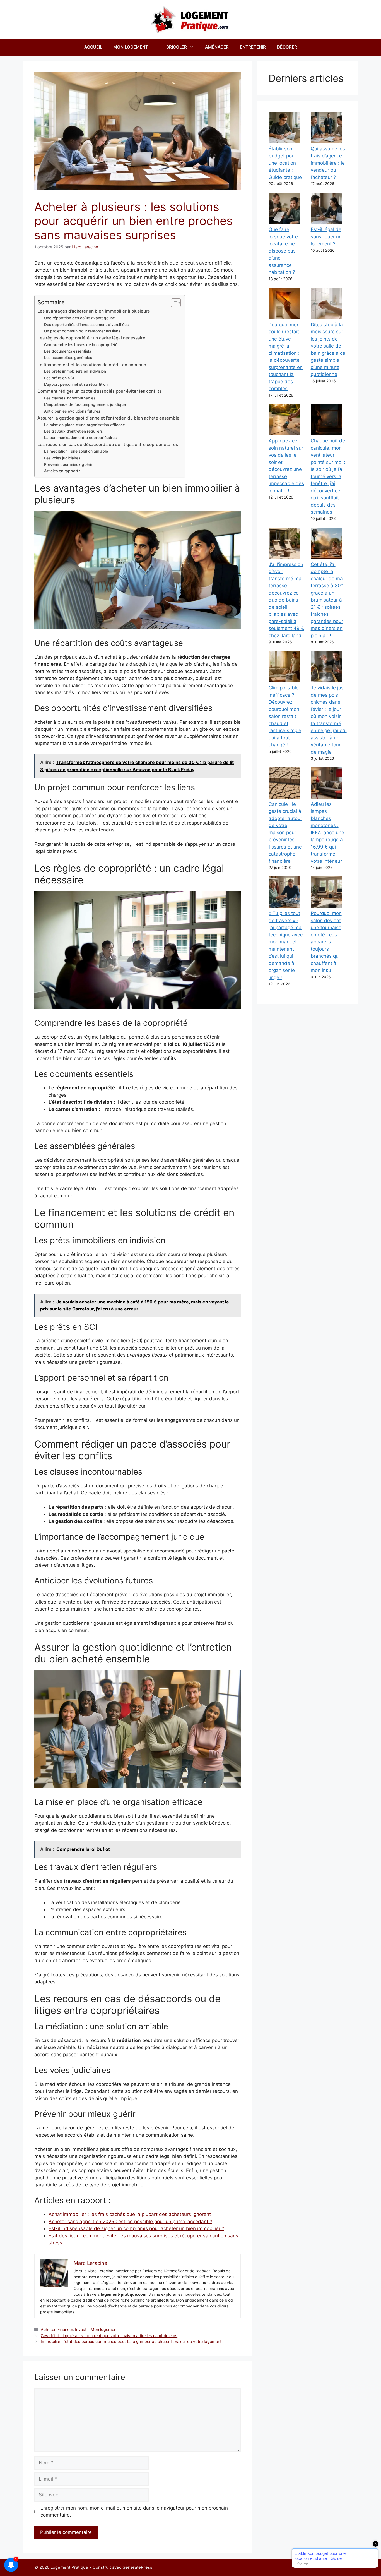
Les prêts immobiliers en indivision (75, 371)
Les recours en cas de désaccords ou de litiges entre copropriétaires (108, 444)
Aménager (217, 47)
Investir (82, 2329)
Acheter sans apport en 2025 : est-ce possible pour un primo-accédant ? (130, 2222)
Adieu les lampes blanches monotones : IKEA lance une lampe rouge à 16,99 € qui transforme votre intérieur (327, 833)
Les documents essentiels (67, 351)
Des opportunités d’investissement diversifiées (86, 325)
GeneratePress (137, 2567)
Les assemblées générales (68, 358)
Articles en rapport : (62, 471)
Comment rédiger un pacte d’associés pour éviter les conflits (99, 391)
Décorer (287, 47)
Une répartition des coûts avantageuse (79, 318)
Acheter (48, 2329)
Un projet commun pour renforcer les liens (82, 331)
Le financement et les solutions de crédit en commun (92, 365)
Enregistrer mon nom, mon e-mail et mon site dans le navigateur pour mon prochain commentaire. (134, 2512)
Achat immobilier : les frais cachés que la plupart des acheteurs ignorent (130, 2214)
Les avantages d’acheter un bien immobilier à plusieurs (94, 311)
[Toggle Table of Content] (173, 303)
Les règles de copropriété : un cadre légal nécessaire (91, 338)
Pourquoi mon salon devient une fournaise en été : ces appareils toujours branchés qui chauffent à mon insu (326, 942)
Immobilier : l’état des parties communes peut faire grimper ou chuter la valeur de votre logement (131, 2341)
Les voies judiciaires (62, 458)
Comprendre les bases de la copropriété (81, 345)
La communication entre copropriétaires (80, 438)
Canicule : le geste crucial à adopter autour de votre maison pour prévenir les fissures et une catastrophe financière (285, 833)
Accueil (93, 47)
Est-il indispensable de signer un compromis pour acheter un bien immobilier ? (136, 2228)
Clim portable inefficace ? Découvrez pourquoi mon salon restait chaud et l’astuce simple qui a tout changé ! (285, 716)
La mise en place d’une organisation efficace (85, 425)
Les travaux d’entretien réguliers (73, 431)
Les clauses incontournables (70, 398)
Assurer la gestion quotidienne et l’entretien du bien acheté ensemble (108, 418)
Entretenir (253, 47)
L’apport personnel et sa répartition (76, 384)
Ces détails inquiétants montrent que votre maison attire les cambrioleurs (109, 2336)
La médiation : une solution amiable (76, 451)
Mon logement (131, 47)
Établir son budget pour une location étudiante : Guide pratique (285, 163)
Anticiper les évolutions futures (72, 411)
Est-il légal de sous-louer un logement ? (326, 237)
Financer (65, 2329)
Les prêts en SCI (59, 378)
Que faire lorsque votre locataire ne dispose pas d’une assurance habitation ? (283, 251)
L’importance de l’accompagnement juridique (85, 404)
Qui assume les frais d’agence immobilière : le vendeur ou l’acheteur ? (328, 163)
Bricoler (177, 47)
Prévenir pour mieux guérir (68, 464)
